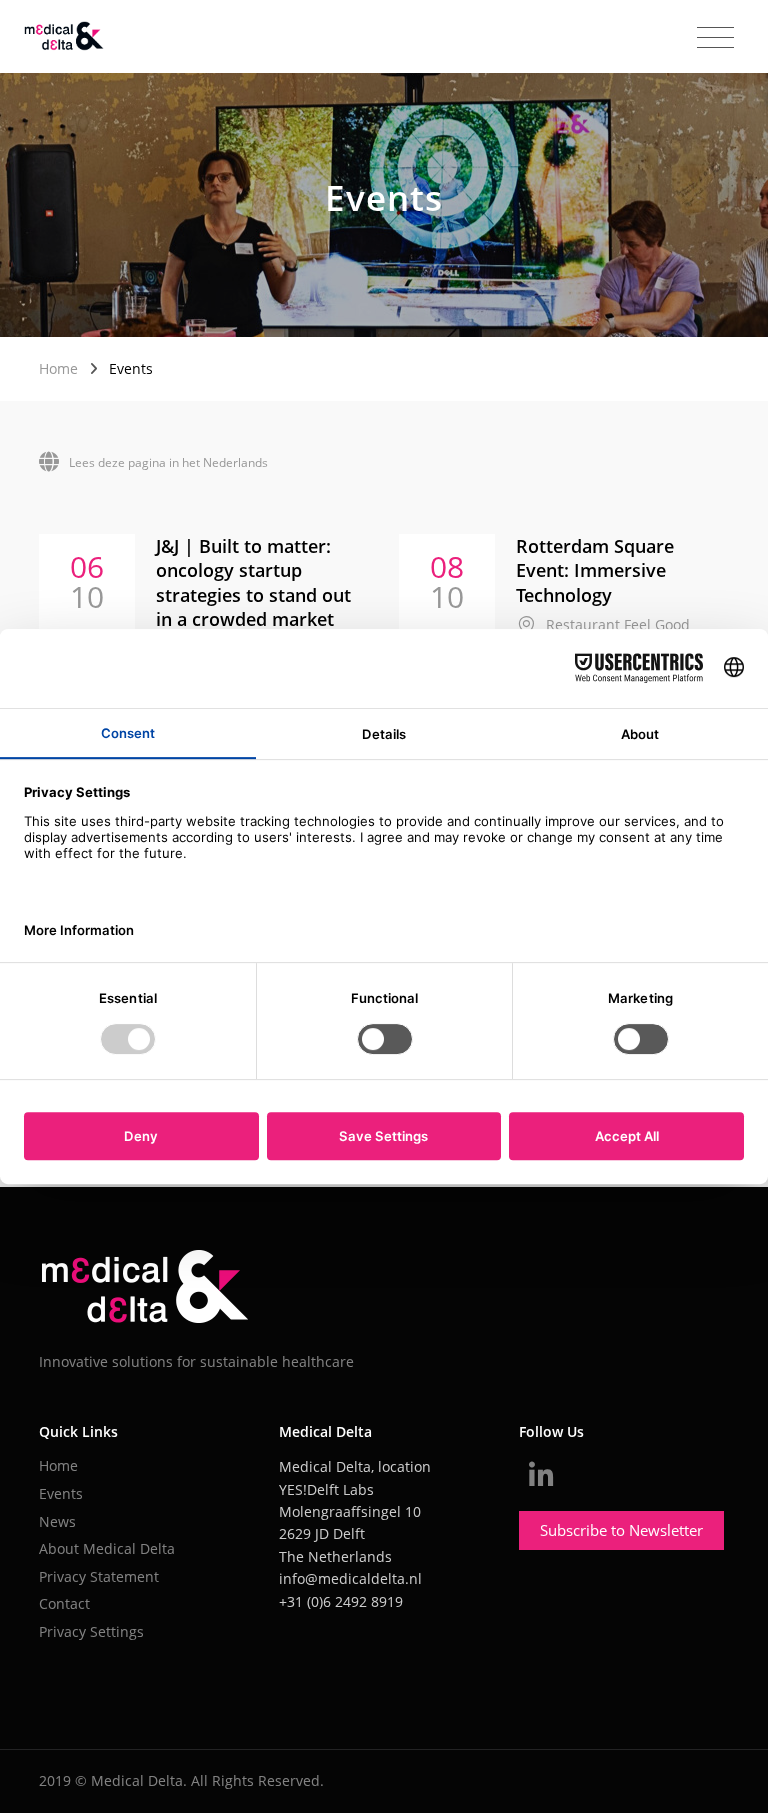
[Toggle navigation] (715, 38)
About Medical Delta (107, 1548)
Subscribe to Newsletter (621, 1530)
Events (61, 1493)
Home (58, 368)
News (57, 1521)
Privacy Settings (91, 1631)
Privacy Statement (99, 1576)
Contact (64, 1603)
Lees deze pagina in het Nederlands (168, 462)
